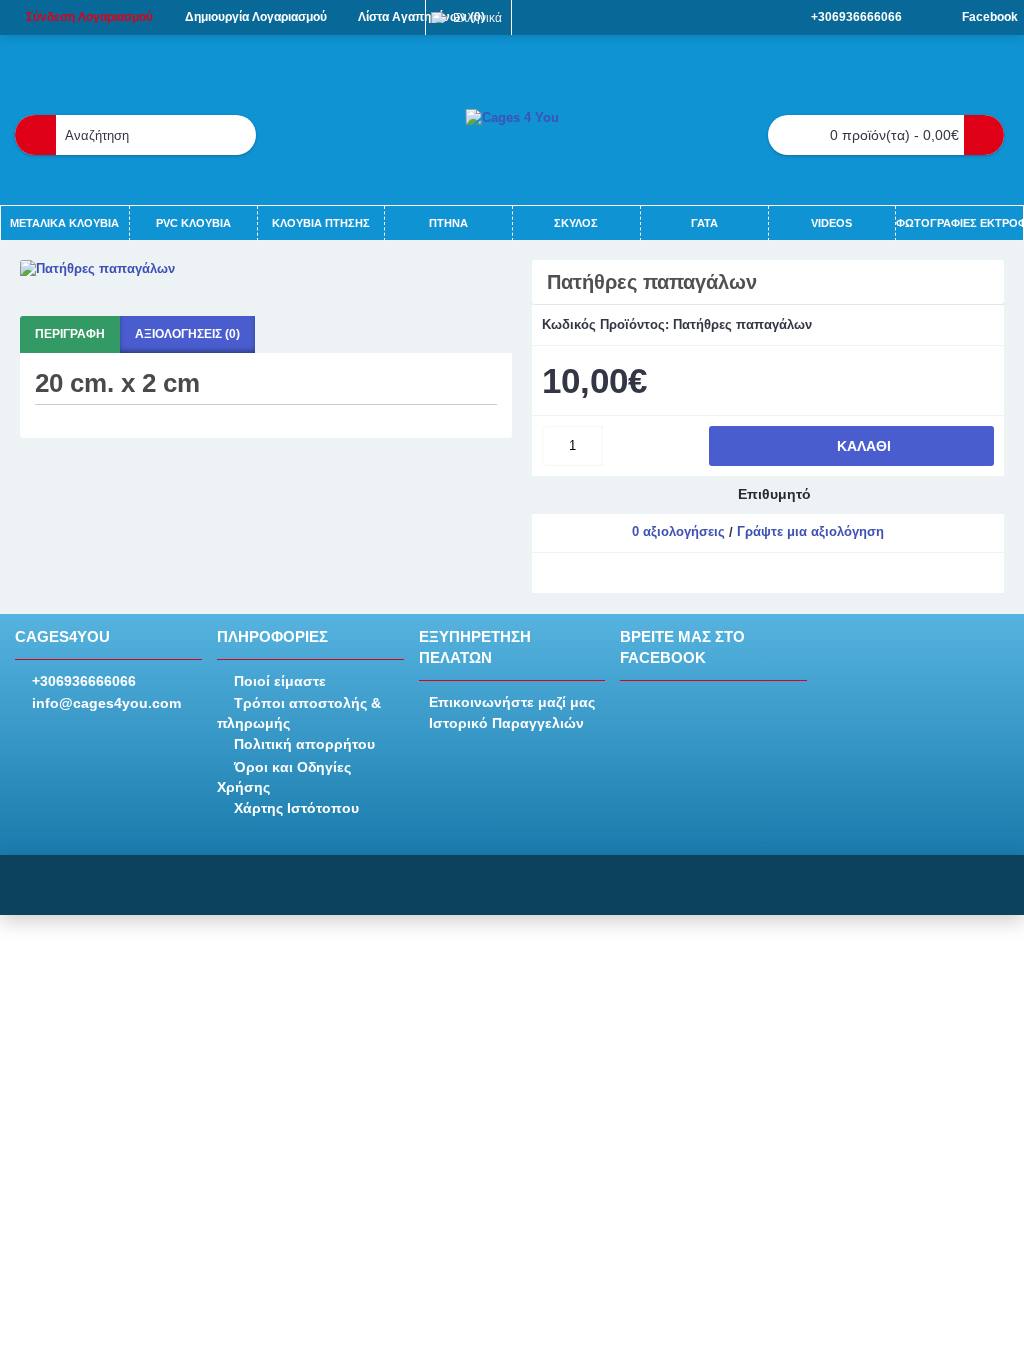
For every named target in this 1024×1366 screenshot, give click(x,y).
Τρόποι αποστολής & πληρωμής (299, 713)
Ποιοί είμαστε (280, 681)
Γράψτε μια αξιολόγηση (810, 531)
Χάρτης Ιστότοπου (296, 808)
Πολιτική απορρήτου (304, 744)
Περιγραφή (70, 334)
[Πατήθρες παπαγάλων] (266, 269)
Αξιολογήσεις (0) (187, 334)
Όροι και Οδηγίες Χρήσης (284, 777)
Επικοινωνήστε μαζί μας (512, 702)
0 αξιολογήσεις (678, 531)
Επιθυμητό (774, 494)
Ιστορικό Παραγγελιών (506, 723)
